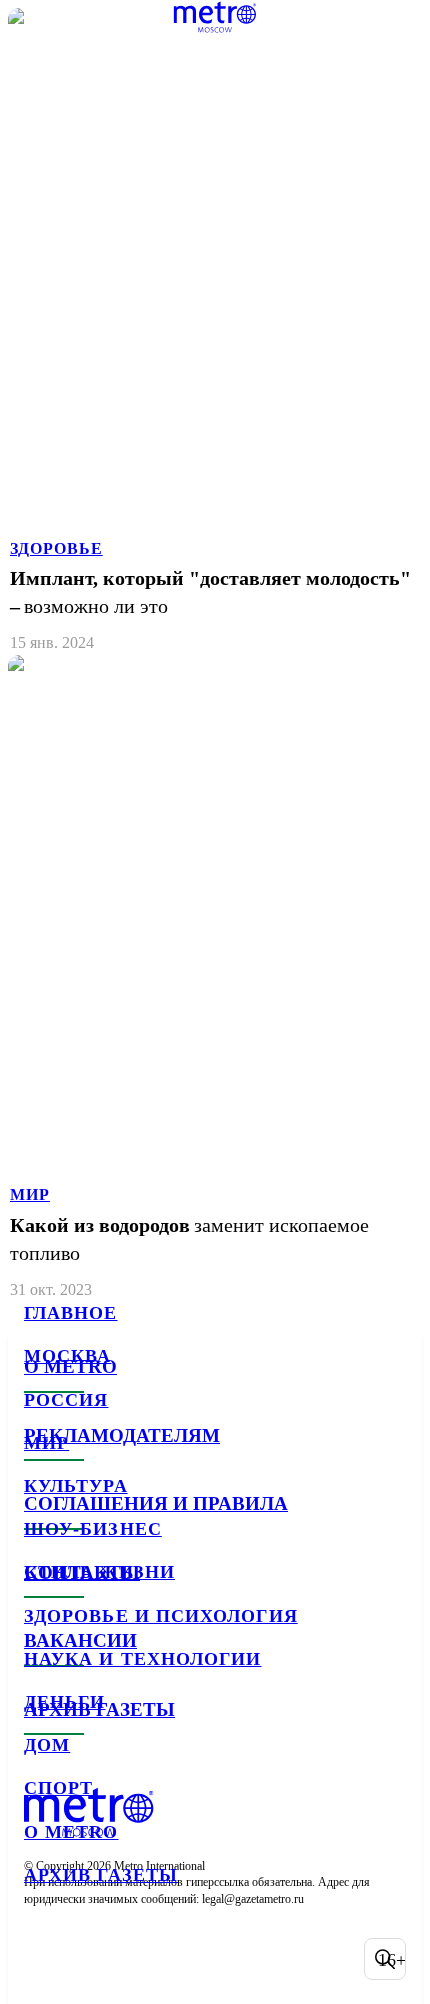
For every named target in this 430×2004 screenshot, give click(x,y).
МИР (30, 1194)
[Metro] (215, 17)
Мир (46, 1443)
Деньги (64, 1702)
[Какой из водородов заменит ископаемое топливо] (215, 978)
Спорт (58, 1788)
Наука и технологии (142, 1659)
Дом (47, 1745)
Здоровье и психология (161, 1616)
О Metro (71, 1832)
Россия (66, 1400)
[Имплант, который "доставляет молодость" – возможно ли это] (215, 331)
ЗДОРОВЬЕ (56, 548)
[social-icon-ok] (148, 1959)
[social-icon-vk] (44, 1959)
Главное (71, 1313)
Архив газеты (101, 1875)
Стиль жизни (99, 1572)
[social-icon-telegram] (96, 1959)
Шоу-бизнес (93, 1529)
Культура (76, 1486)
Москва (67, 1356)
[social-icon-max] (200, 1959)
